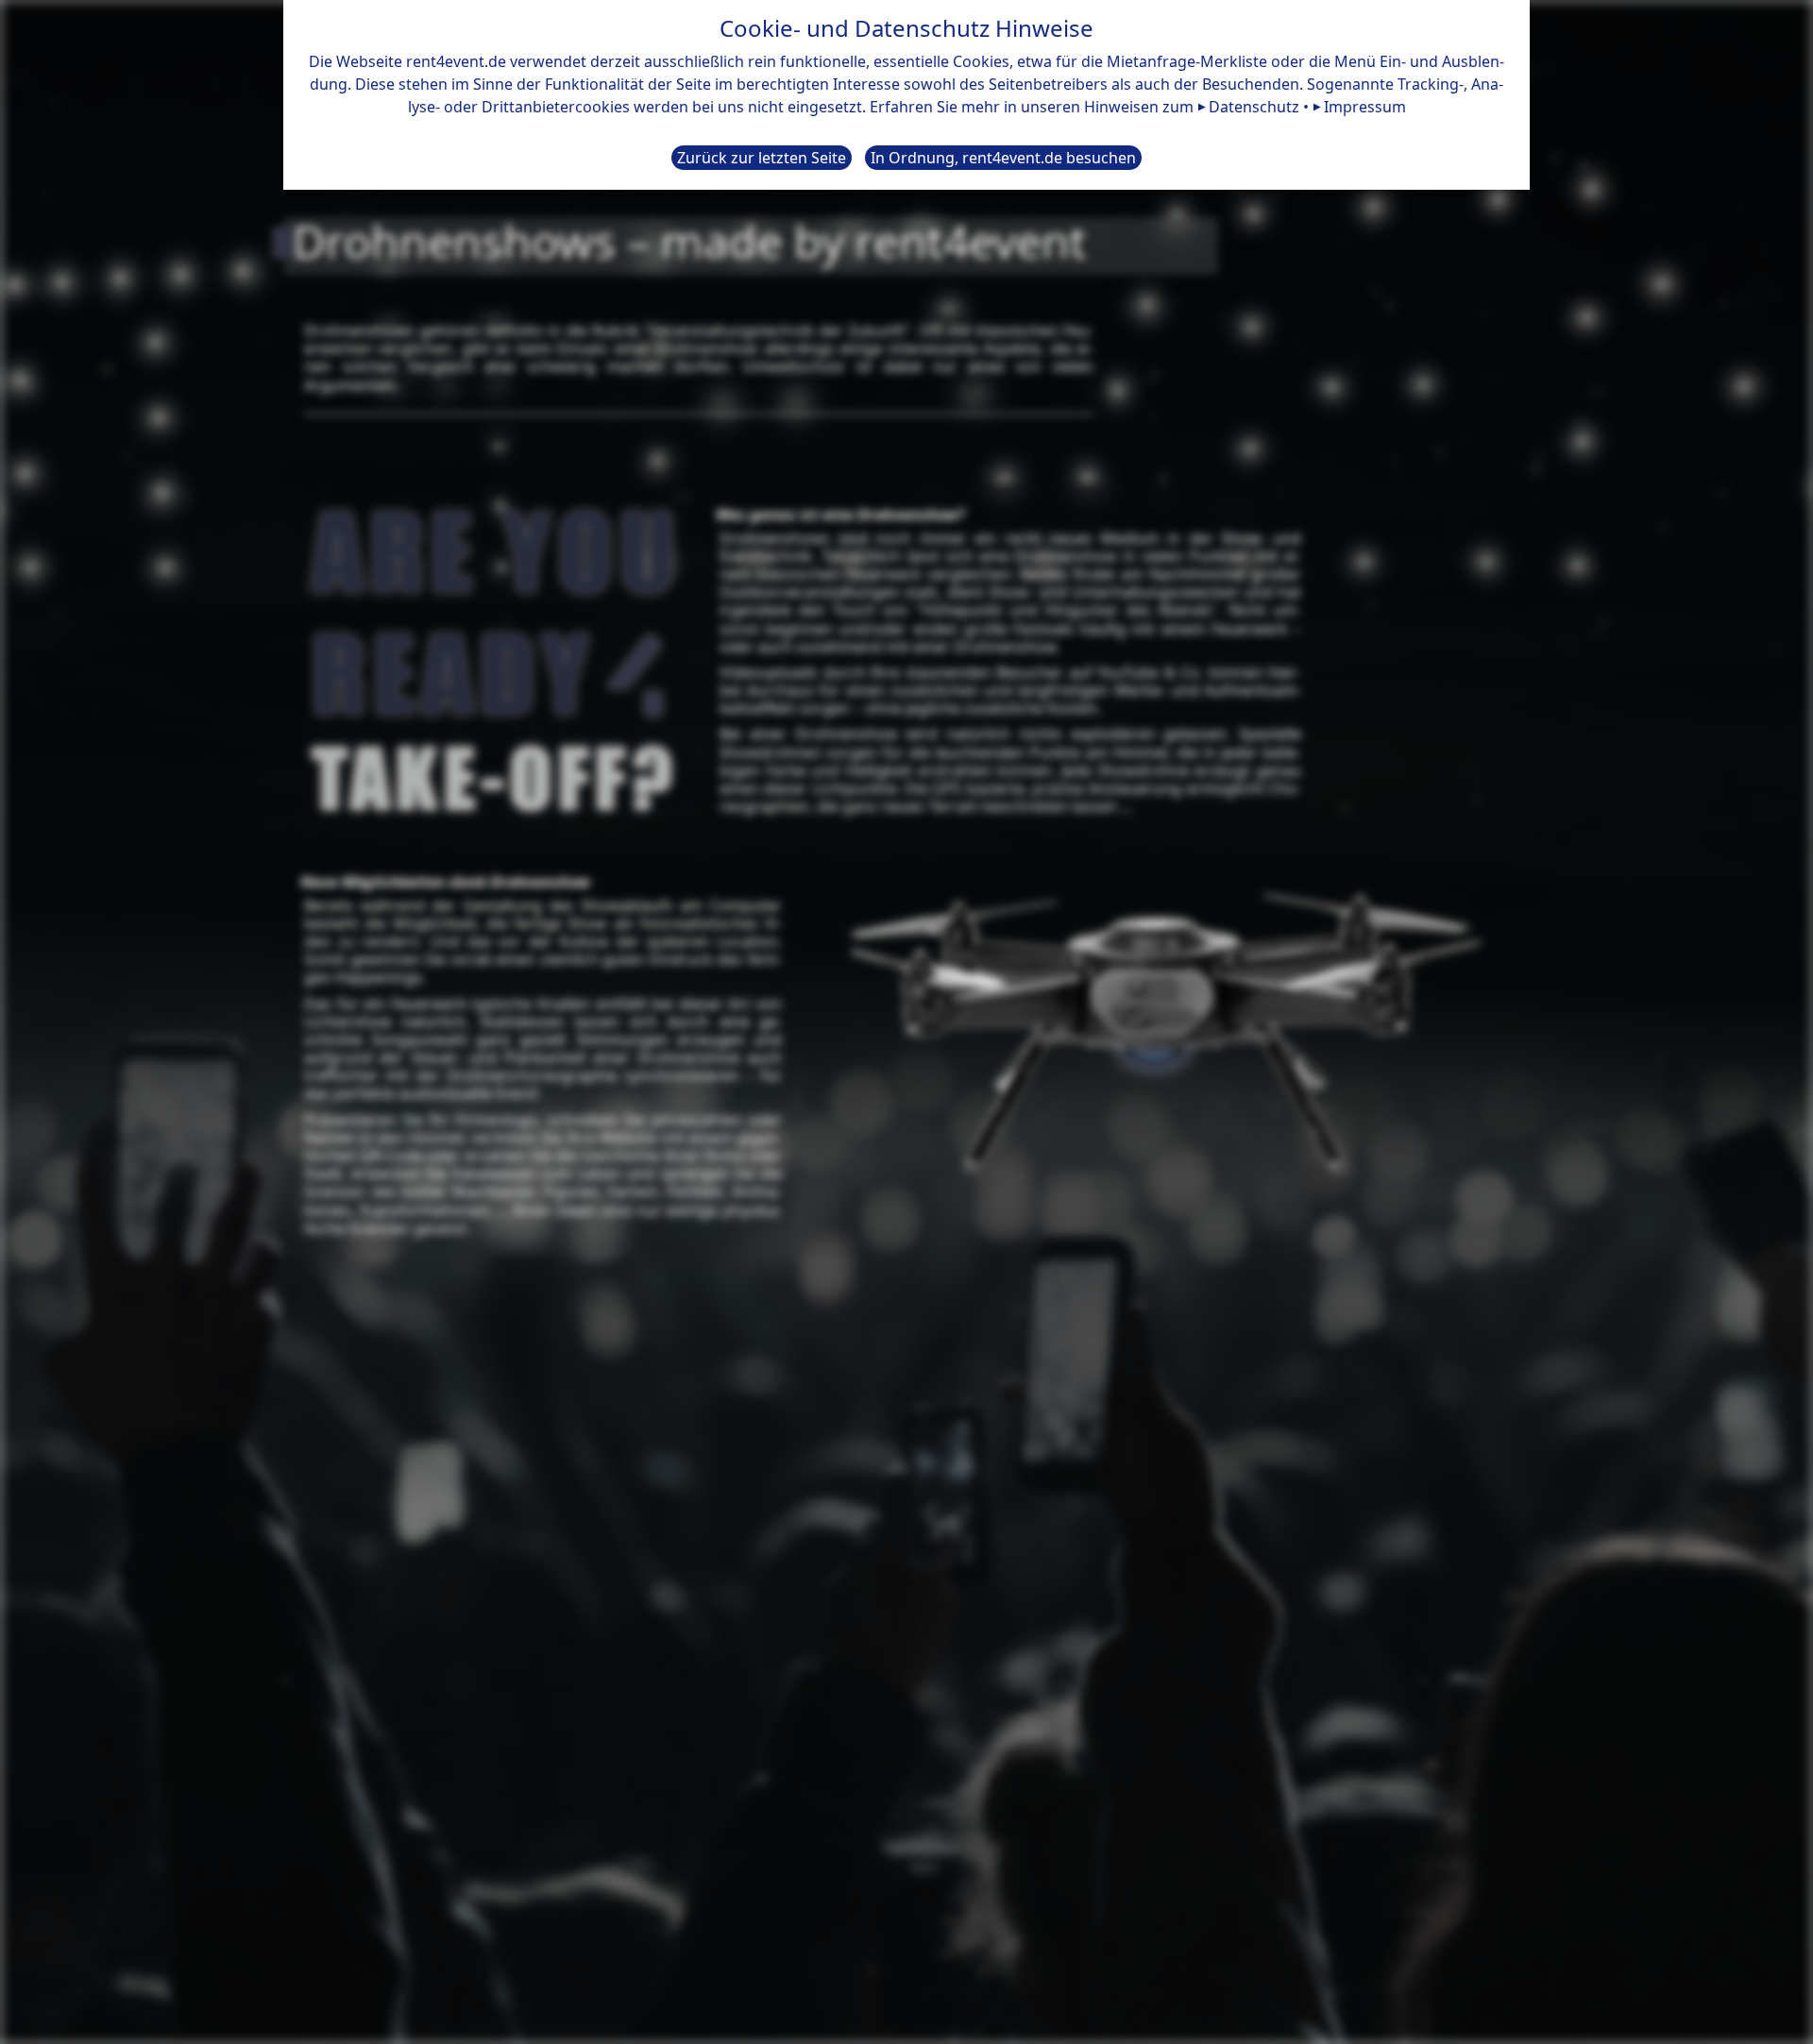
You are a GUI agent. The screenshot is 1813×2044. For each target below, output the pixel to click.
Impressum (1365, 107)
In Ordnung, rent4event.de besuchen (1003, 158)
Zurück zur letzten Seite (762, 158)
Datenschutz (1254, 107)
